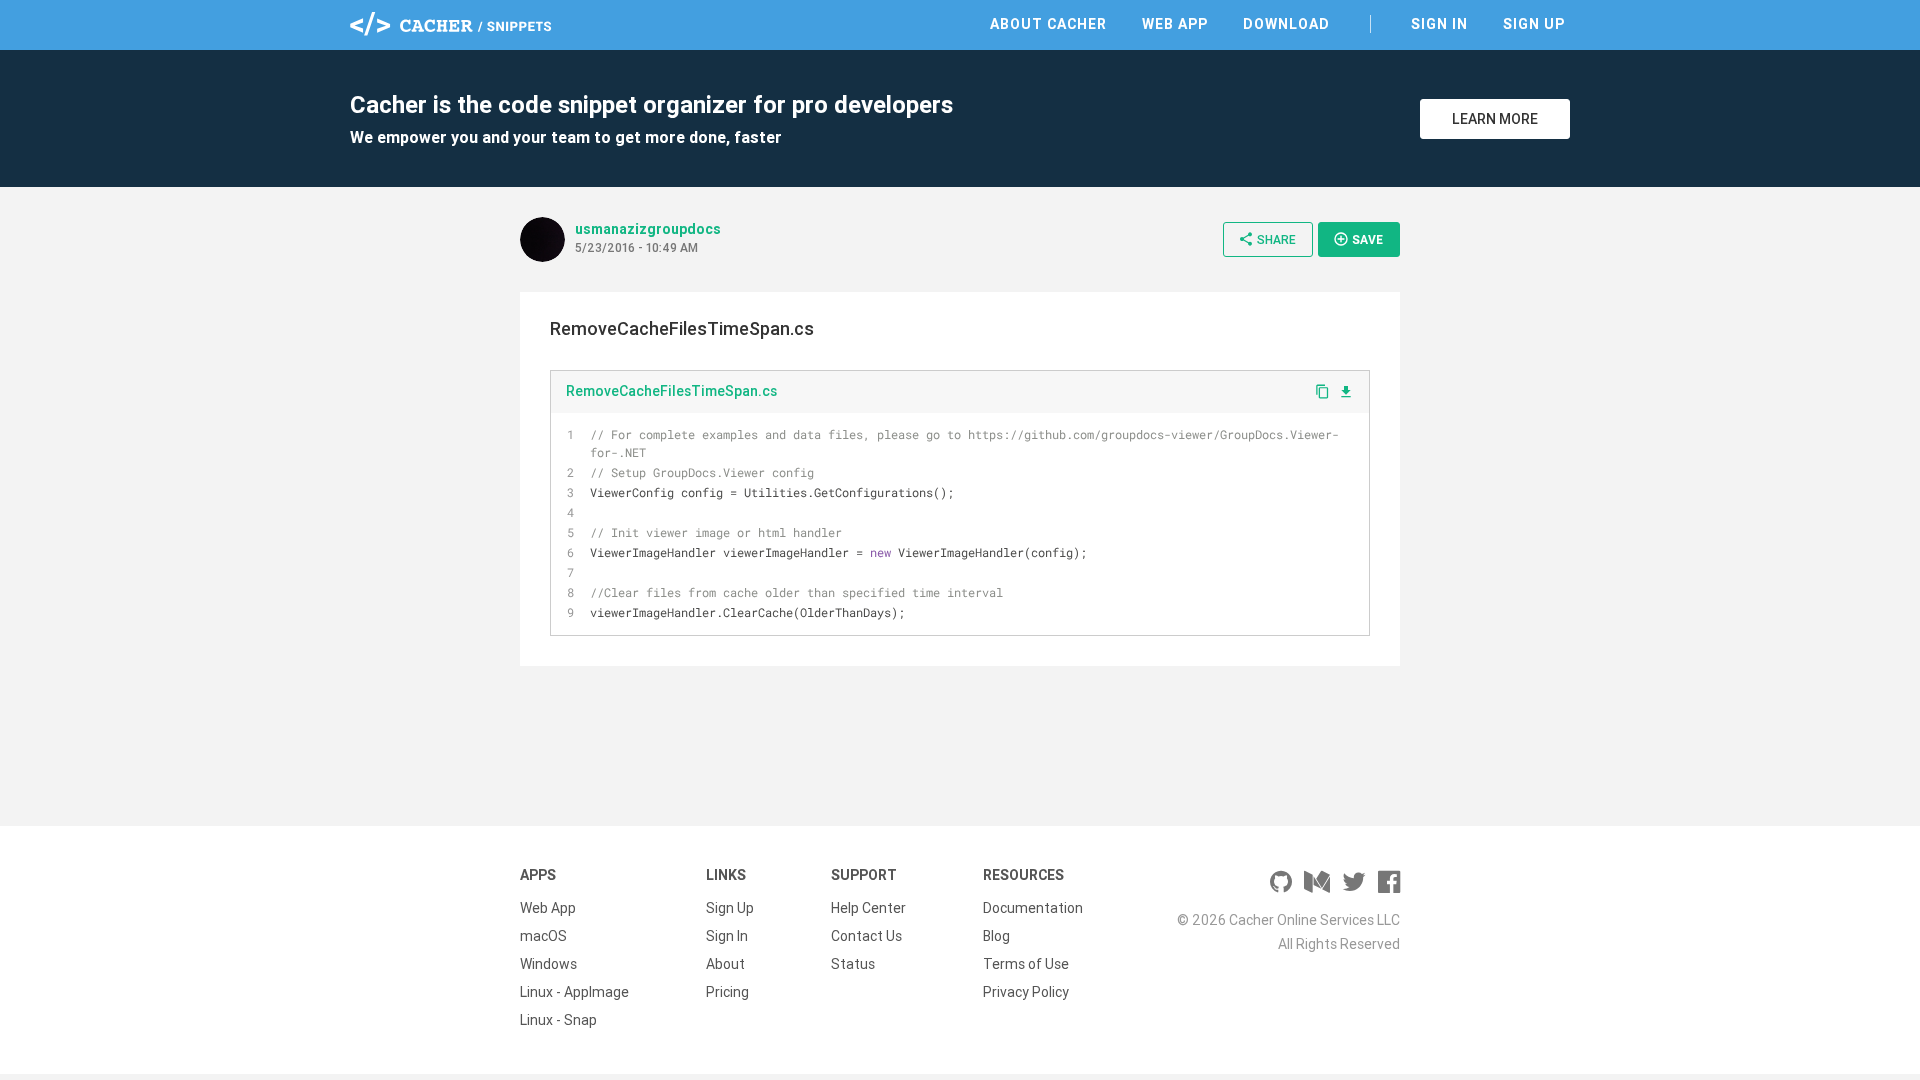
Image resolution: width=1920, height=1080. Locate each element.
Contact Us (866, 936)
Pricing (727, 992)
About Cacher (1048, 24)
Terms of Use (1026, 964)
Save (1358, 239)
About (725, 964)
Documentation (1033, 908)
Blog (996, 936)
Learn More (1495, 119)
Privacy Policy (1026, 992)
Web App (1175, 24)
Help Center (868, 908)
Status (853, 964)
